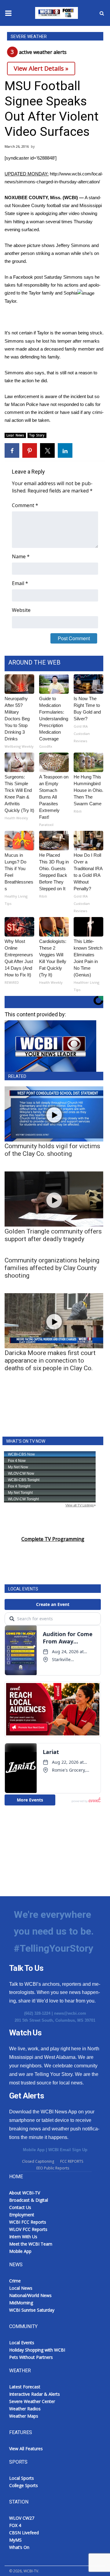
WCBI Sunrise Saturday (32, 2310)
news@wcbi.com (70, 2013)
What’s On (19, 2547)
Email (20, 583)
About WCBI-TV (25, 2193)
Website (21, 610)
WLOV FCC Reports (28, 2229)
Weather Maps (24, 2416)
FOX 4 (15, 2525)
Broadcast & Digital (29, 2200)
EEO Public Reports (53, 2168)
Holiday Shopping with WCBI (37, 2350)
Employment (22, 2215)
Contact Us (20, 2207)
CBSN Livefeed (24, 2533)
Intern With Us (23, 2237)
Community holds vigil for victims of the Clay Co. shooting (52, 1150)
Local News (15, 435)
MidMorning (21, 2303)
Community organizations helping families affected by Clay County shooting (52, 1268)
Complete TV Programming (53, 1539)
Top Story (37, 435)
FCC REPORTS (72, 2161)
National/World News (30, 2295)
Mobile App (34, 2150)
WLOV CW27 (22, 2518)
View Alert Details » (41, 68)
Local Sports (22, 2478)
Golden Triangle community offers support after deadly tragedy (53, 1235)
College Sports (24, 2485)
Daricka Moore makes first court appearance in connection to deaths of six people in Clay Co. (50, 1360)
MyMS (15, 2540)
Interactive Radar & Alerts (35, 2394)
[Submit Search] (102, 13)
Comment (25, 505)
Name (21, 556)
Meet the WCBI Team (31, 2244)
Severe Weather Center (32, 2401)
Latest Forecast (25, 2387)
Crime (15, 2281)
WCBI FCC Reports (28, 2222)
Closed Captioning (38, 2161)
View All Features (26, 2449)
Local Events (22, 2343)
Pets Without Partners (31, 2357)
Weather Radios (25, 2409)
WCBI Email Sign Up (68, 2150)
